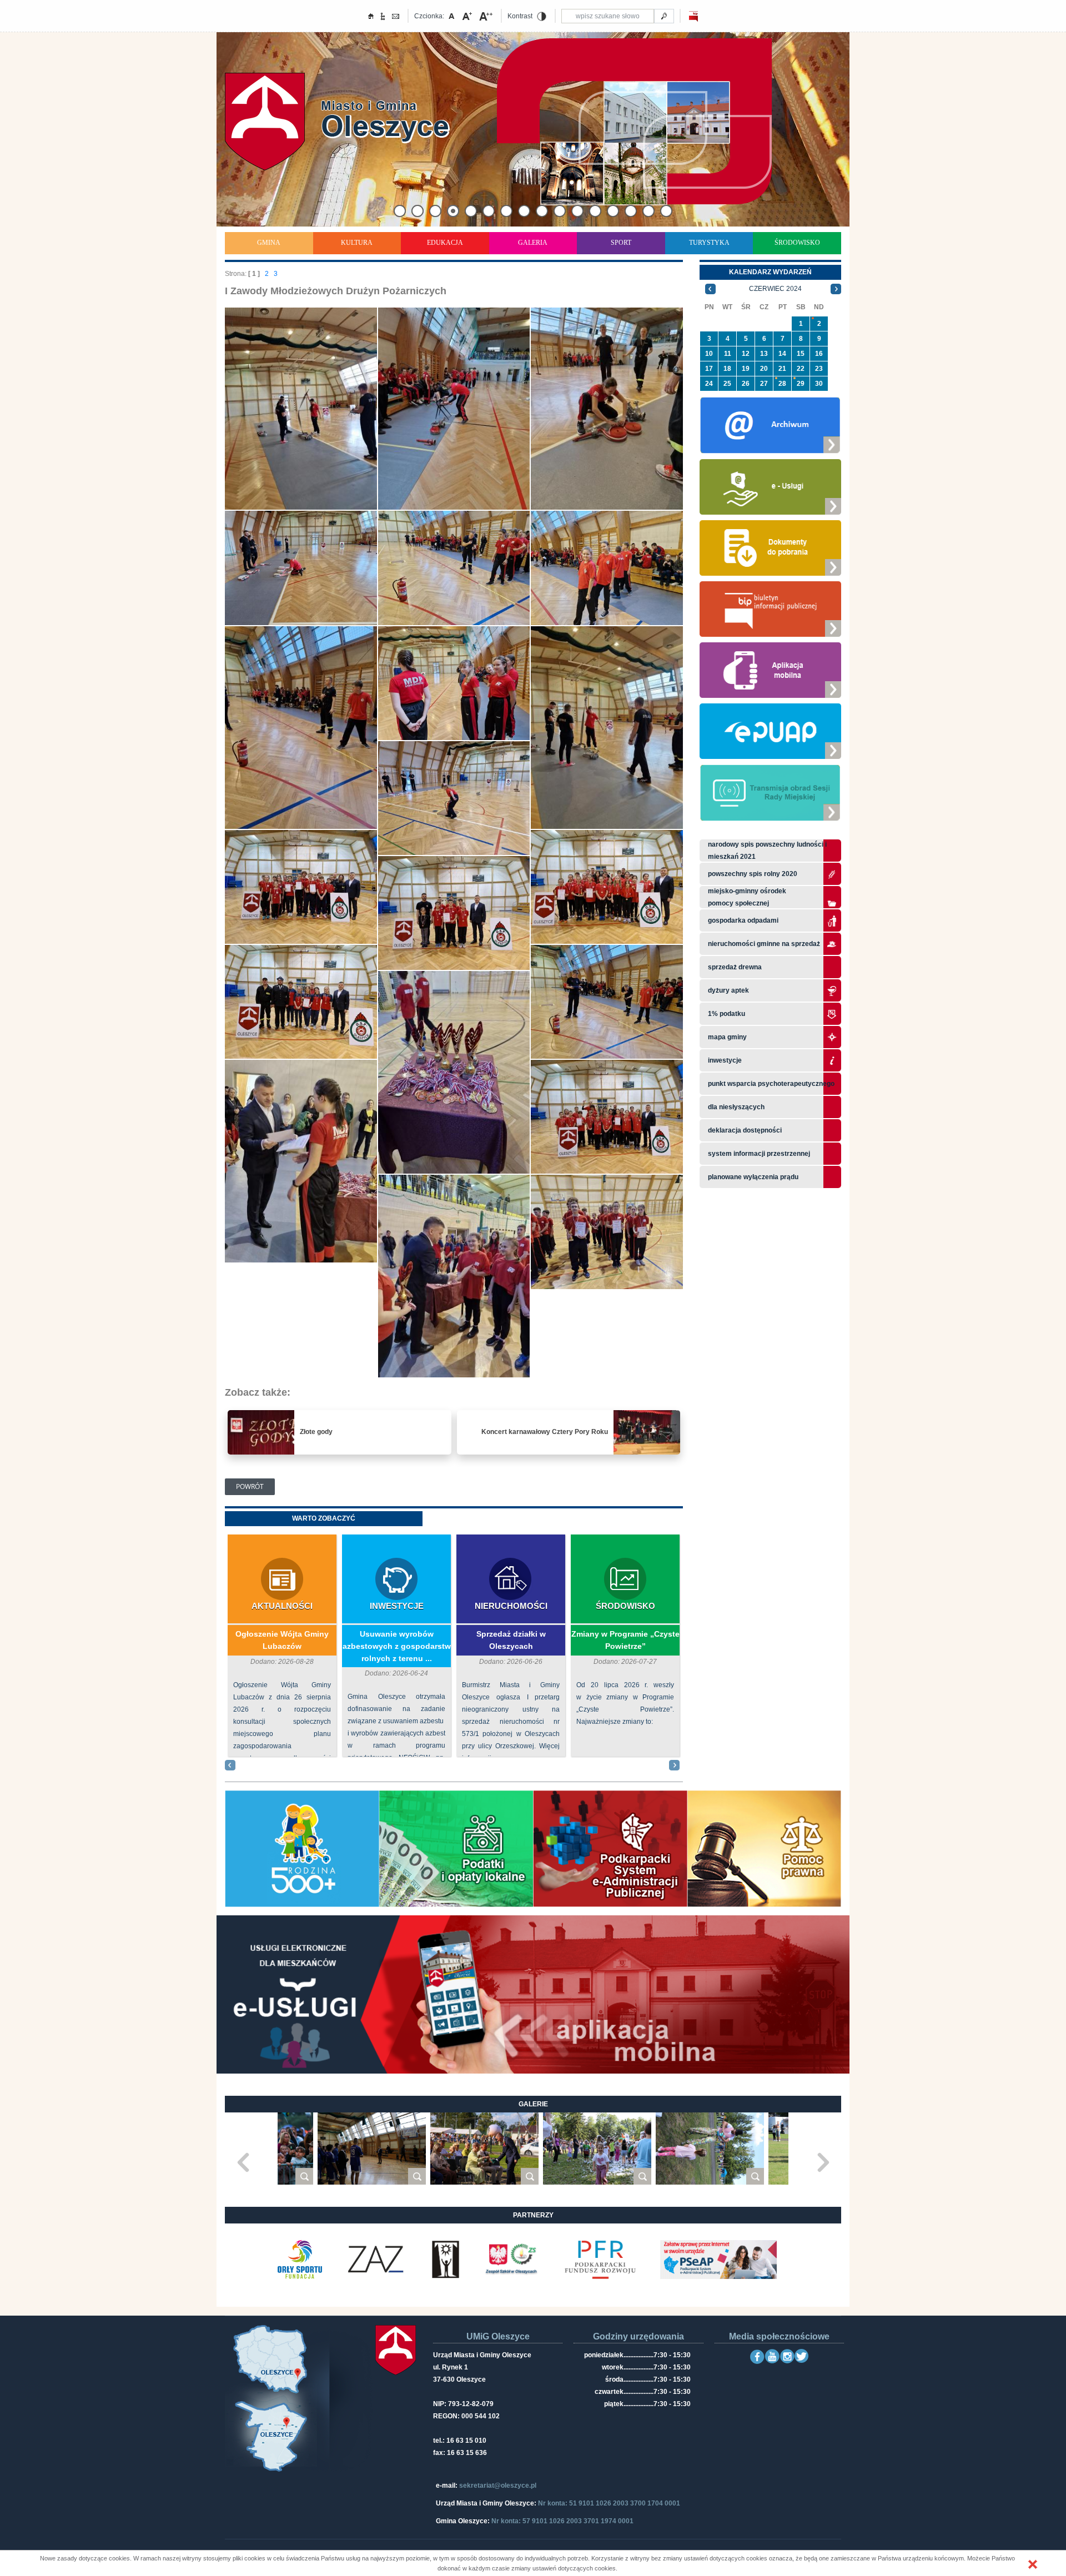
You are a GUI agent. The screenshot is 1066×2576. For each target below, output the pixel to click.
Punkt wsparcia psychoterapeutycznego (771, 1084)
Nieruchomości (511, 1606)
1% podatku (727, 1014)
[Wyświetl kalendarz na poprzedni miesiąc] (710, 289)
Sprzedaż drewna (735, 967)
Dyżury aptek (728, 990)
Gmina (269, 243)
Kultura (357, 243)
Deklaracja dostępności (745, 1130)
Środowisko (797, 243)
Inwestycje (397, 1606)
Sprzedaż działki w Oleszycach (511, 1640)
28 (782, 384)
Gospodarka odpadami (743, 920)
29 (801, 384)
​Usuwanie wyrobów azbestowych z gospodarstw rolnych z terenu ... (397, 1646)
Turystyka (709, 243)
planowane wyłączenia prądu (753, 1177)
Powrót (250, 1486)
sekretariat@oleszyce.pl (498, 2486)
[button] (1033, 2564)
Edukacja (445, 243)
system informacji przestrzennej (759, 1154)
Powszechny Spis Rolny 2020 (753, 874)
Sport (621, 243)
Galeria (533, 243)
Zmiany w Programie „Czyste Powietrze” (625, 1640)
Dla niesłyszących (736, 1107)
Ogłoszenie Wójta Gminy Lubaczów (282, 1640)
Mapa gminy (728, 1037)
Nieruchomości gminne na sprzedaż (764, 944)
